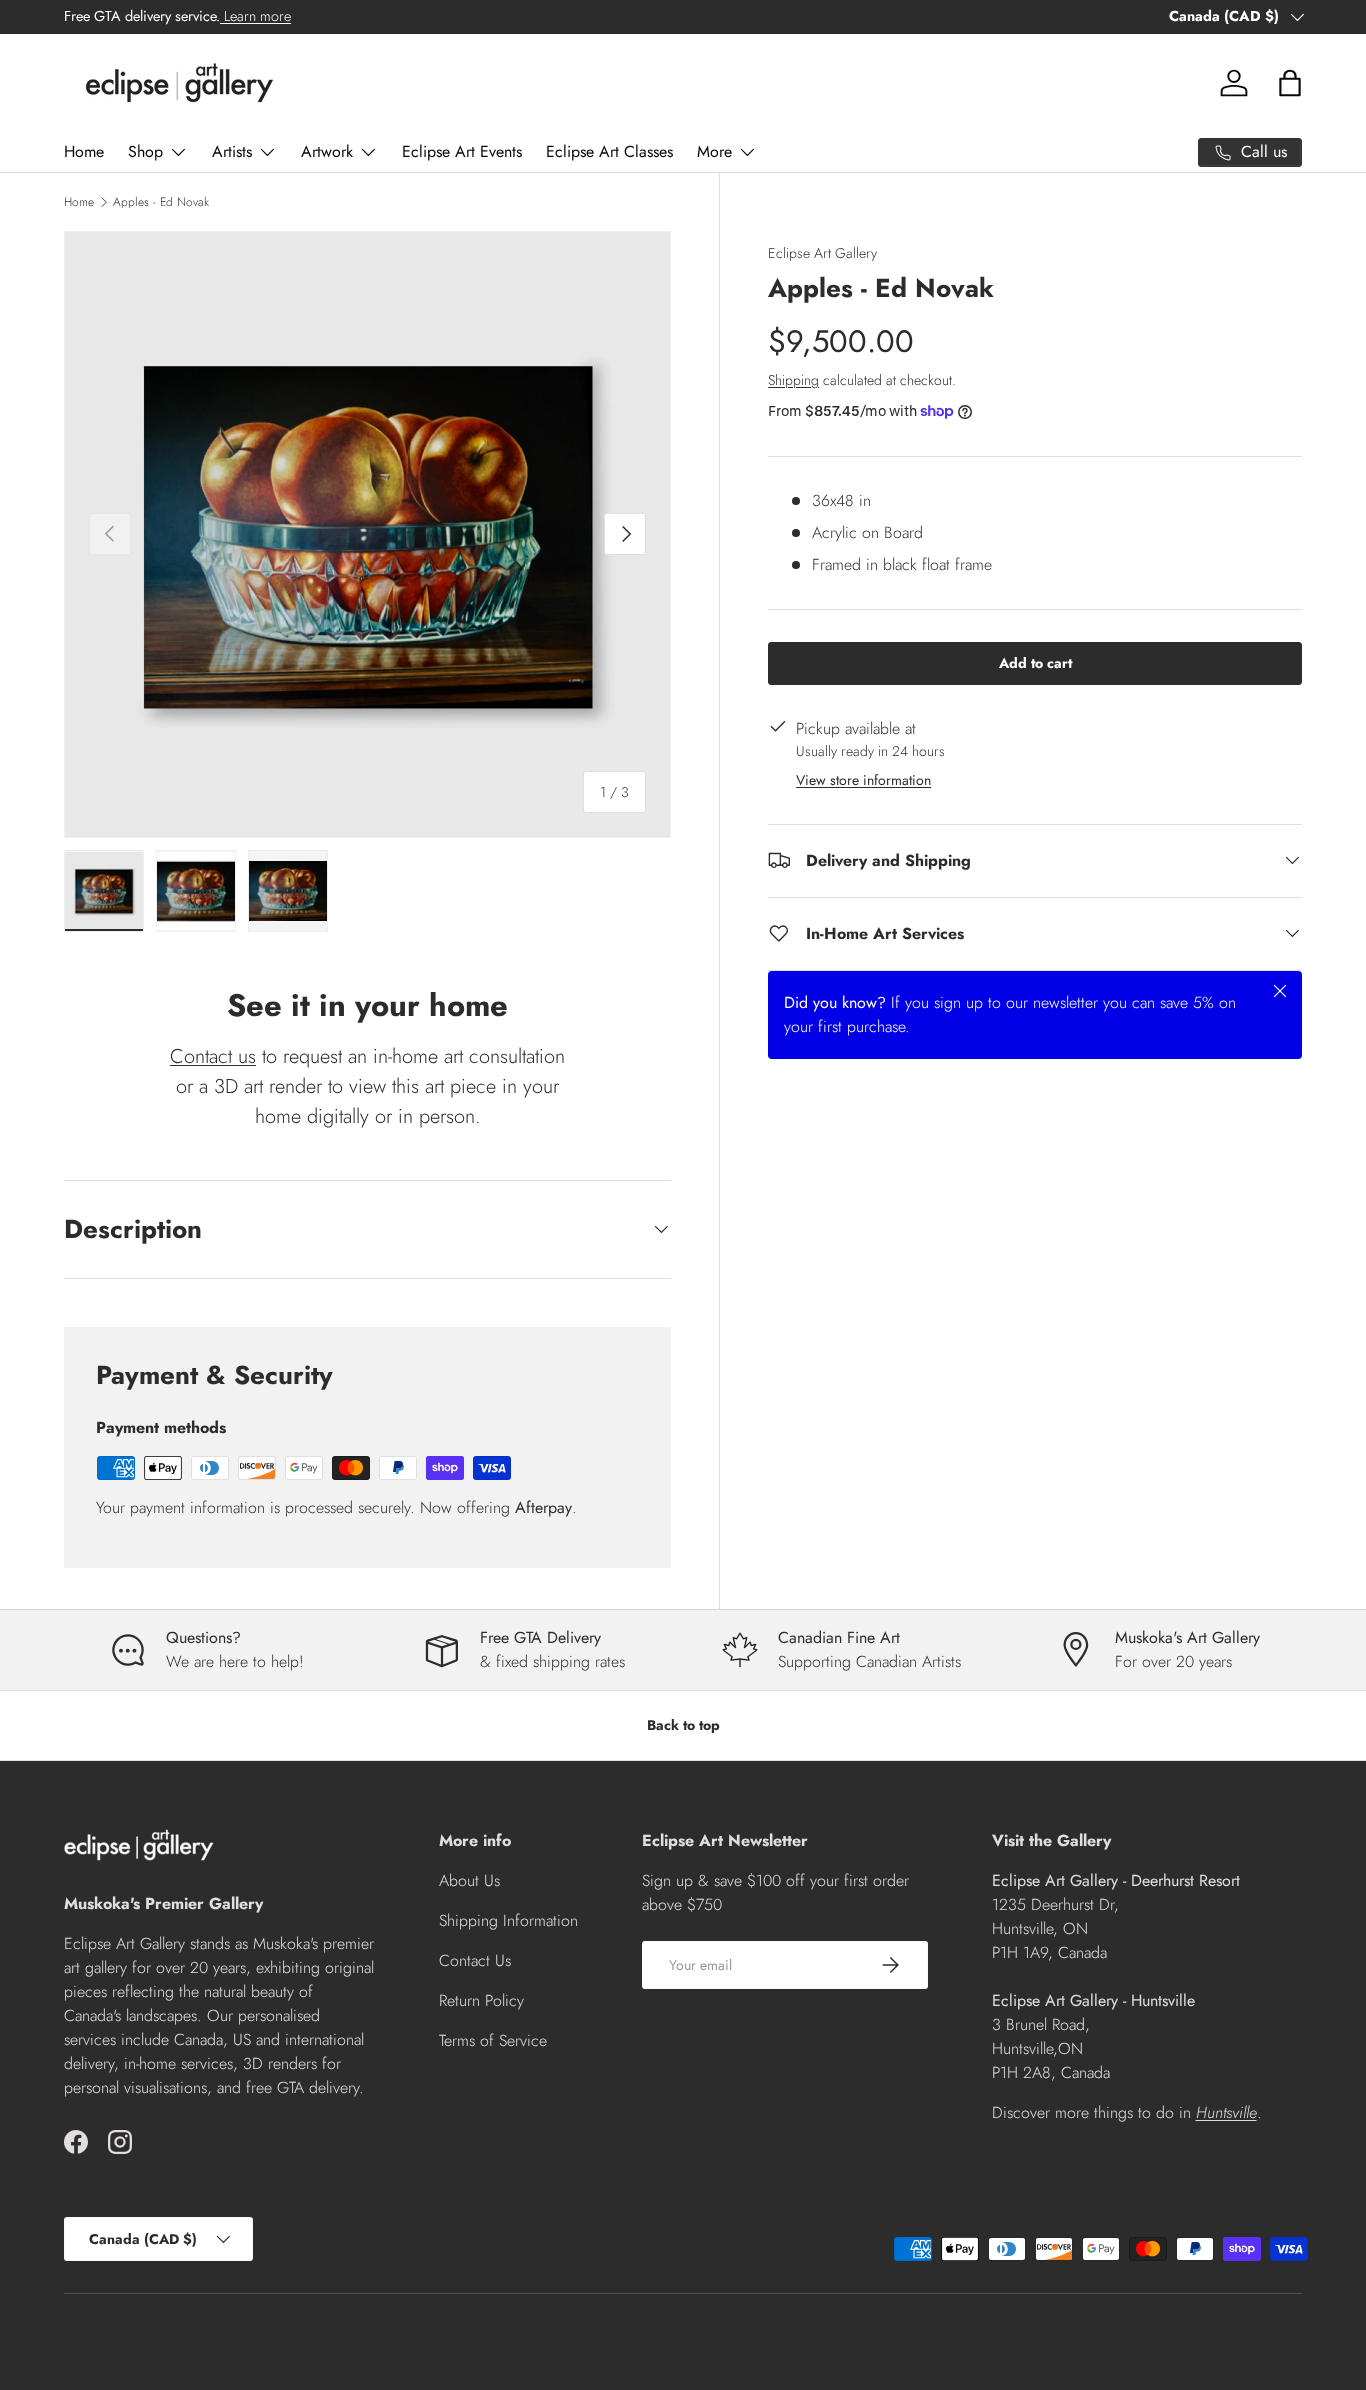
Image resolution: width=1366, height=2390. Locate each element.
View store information (863, 779)
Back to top (683, 1725)
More (714, 151)
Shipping (793, 379)
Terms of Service (493, 2040)
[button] (1290, 83)
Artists (232, 151)
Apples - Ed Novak (161, 202)
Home (84, 151)
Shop (145, 151)
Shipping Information (508, 1920)
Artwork (327, 151)
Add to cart (1035, 662)
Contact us (213, 1056)
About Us (469, 1880)
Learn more (255, 16)
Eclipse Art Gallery (822, 253)
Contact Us (475, 1960)
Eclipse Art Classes (609, 151)
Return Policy (481, 2000)
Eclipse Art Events (462, 151)
